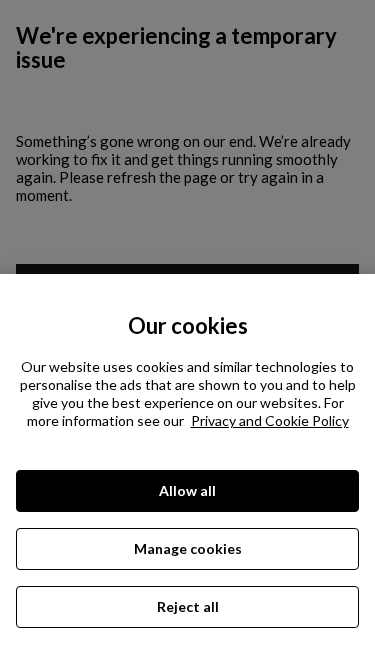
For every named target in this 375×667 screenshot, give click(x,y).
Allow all (187, 490)
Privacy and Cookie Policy (270, 420)
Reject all (188, 606)
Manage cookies (188, 548)
